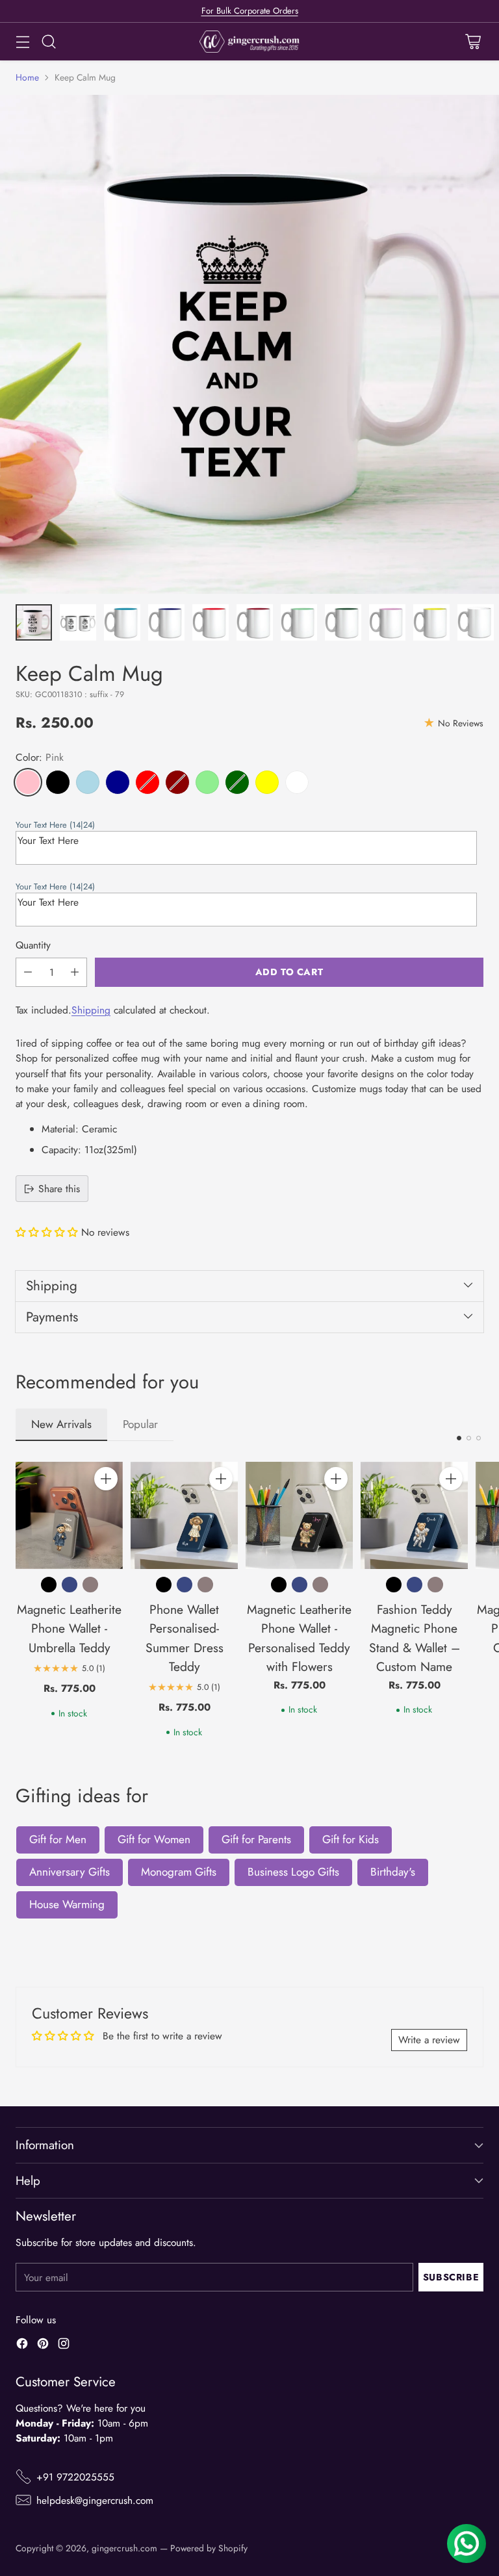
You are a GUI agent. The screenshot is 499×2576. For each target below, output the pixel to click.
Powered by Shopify (209, 2548)
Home (27, 77)
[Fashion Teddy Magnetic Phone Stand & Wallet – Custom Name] (414, 1515)
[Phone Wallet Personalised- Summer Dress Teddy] (184, 1515)
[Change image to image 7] (299, 622)
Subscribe (451, 2277)
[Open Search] (48, 42)
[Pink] (28, 782)
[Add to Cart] (106, 1479)
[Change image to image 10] (431, 622)
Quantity (33, 945)
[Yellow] (267, 782)
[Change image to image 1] (34, 622)
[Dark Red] (177, 782)
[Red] (147, 782)
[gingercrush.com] (250, 42)
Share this (59, 1189)
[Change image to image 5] (211, 622)
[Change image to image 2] (78, 622)
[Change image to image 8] (343, 622)
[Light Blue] (88, 782)
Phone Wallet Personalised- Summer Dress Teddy (185, 1638)
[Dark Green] (237, 782)
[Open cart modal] (473, 42)
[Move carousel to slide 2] (469, 1438)
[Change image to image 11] (476, 622)
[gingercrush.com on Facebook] (22, 2345)
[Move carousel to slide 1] (459, 1438)
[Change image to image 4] (166, 622)
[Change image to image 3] (122, 622)
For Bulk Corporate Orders (250, 11)
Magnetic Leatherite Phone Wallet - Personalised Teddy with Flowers (299, 1638)
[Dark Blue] (118, 782)
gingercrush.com (124, 2548)
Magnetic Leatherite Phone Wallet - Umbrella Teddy (69, 1628)
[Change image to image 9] (387, 622)
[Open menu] (22, 42)
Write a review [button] (429, 2040)
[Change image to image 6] (255, 622)
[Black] (58, 782)
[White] (297, 782)
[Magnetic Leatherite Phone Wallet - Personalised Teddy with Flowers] (299, 1515)
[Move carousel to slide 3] (479, 1438)
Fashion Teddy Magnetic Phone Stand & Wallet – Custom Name (415, 1638)
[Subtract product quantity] (28, 972)
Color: (40, 757)
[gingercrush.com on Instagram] (64, 2345)
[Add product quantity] (75, 972)
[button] (246, 825)
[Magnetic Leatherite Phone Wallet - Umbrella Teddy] (69, 1515)
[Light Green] (207, 782)
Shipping (91, 1010)
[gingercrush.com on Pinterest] (43, 2345)
